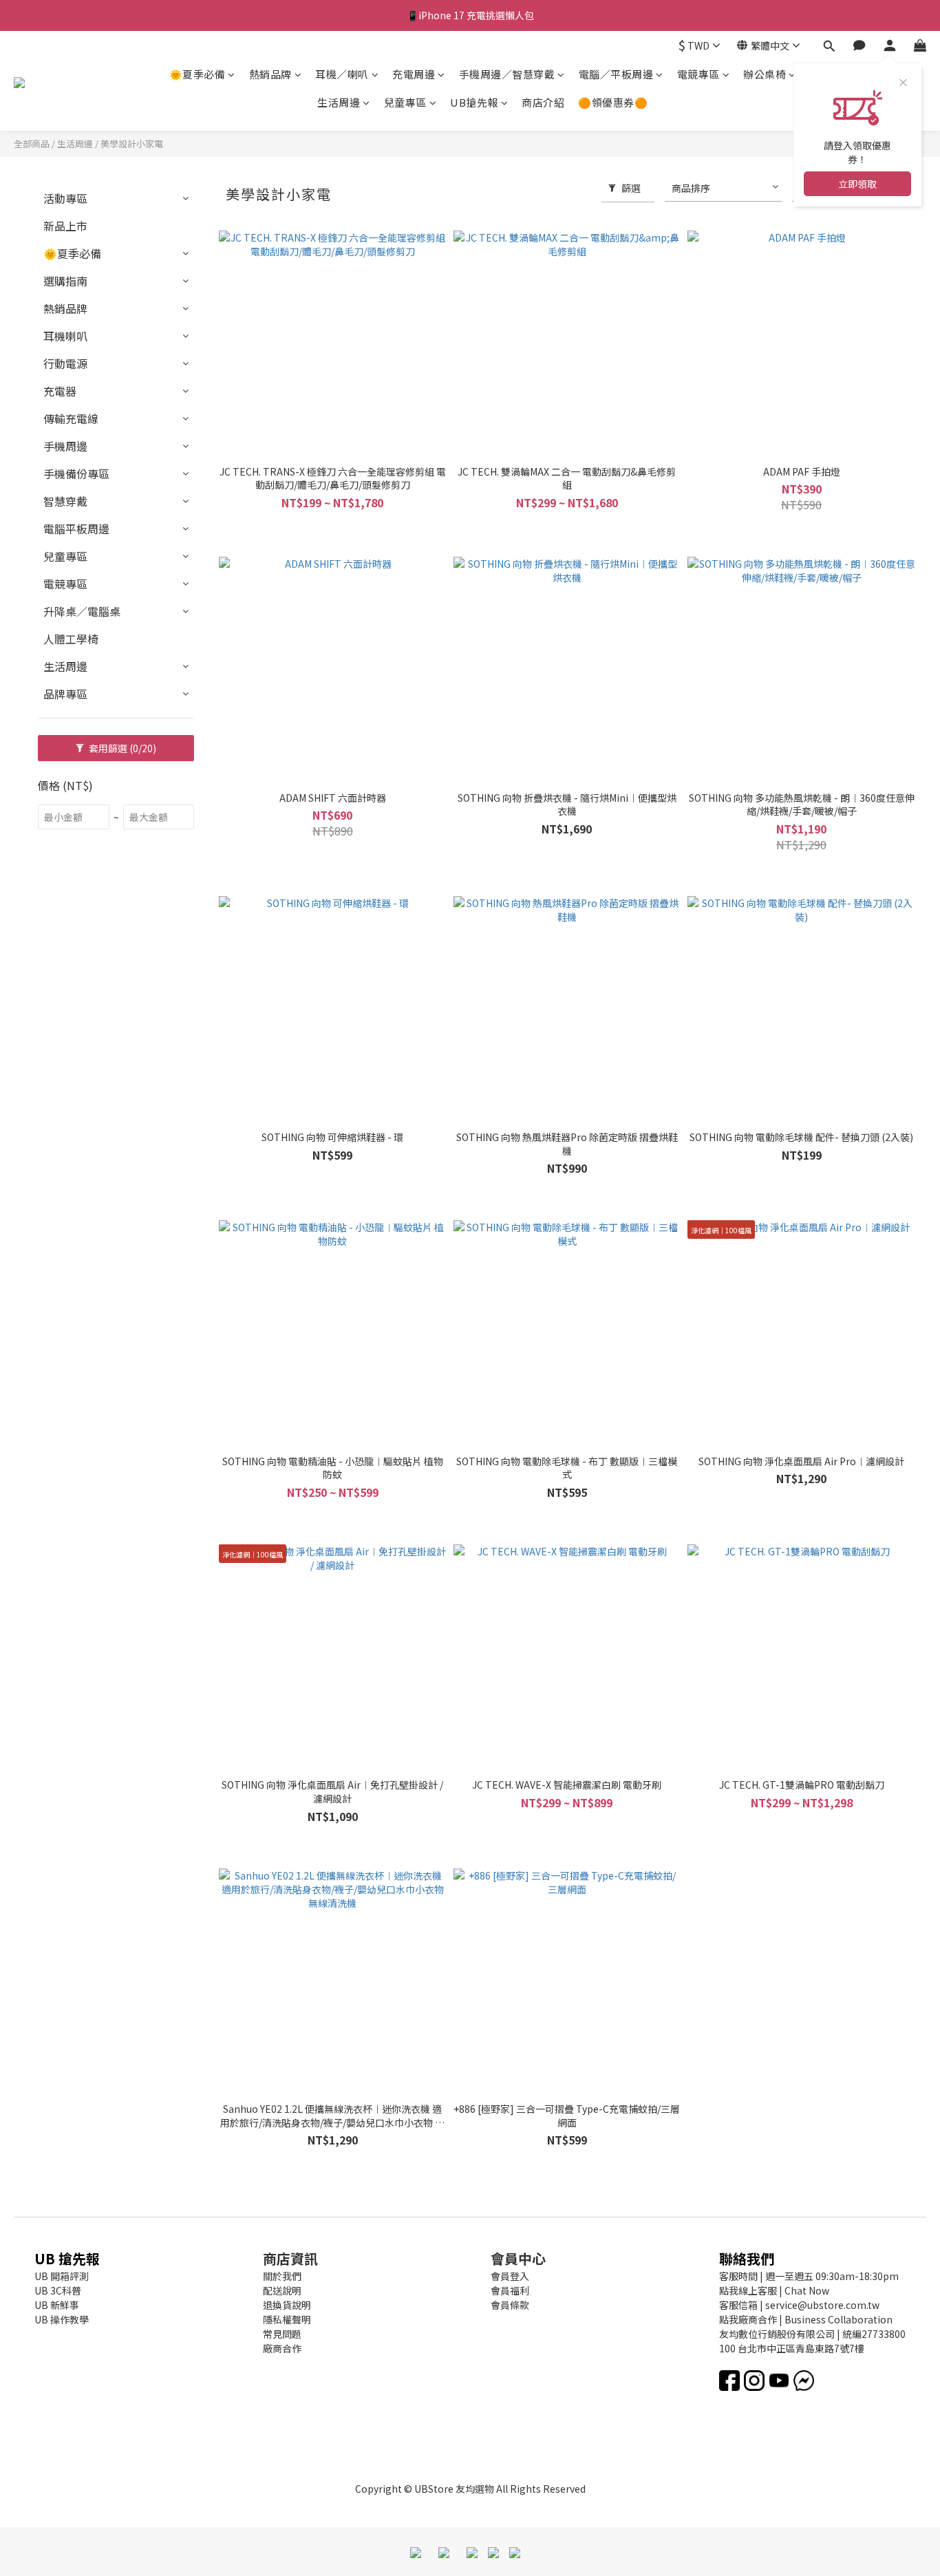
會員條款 (510, 2305)
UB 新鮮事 (57, 2305)
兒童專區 (405, 102)
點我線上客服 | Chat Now (774, 2290)
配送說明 (282, 2290)
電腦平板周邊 (76, 529)
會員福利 (510, 2290)
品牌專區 (65, 694)
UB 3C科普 (58, 2290)
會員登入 (510, 2276)
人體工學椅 (71, 639)
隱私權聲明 (287, 2319)
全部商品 (32, 143)
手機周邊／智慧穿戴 (507, 74)
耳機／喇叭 (342, 74)
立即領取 (857, 184)
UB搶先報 (474, 102)
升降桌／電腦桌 (82, 611)
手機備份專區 (76, 473)
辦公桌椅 (765, 74)
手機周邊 (65, 446)
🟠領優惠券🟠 (613, 102)
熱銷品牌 (270, 74)
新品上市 (65, 226)
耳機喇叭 (65, 336)
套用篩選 (121, 748)
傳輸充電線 (71, 418)
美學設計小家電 (132, 143)
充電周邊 (414, 74)
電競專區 (698, 74)
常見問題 (282, 2334)
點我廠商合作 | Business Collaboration (806, 2319)
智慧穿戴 (65, 501)
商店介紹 (543, 102)
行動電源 (65, 363)
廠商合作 (282, 2348)
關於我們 (282, 2276)
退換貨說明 (287, 2305)
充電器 (60, 391)
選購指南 (65, 281)
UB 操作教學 (62, 2319)
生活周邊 (339, 102)
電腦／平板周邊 (616, 74)
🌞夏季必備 (197, 74)
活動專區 (65, 198)
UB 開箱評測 (62, 2276)
